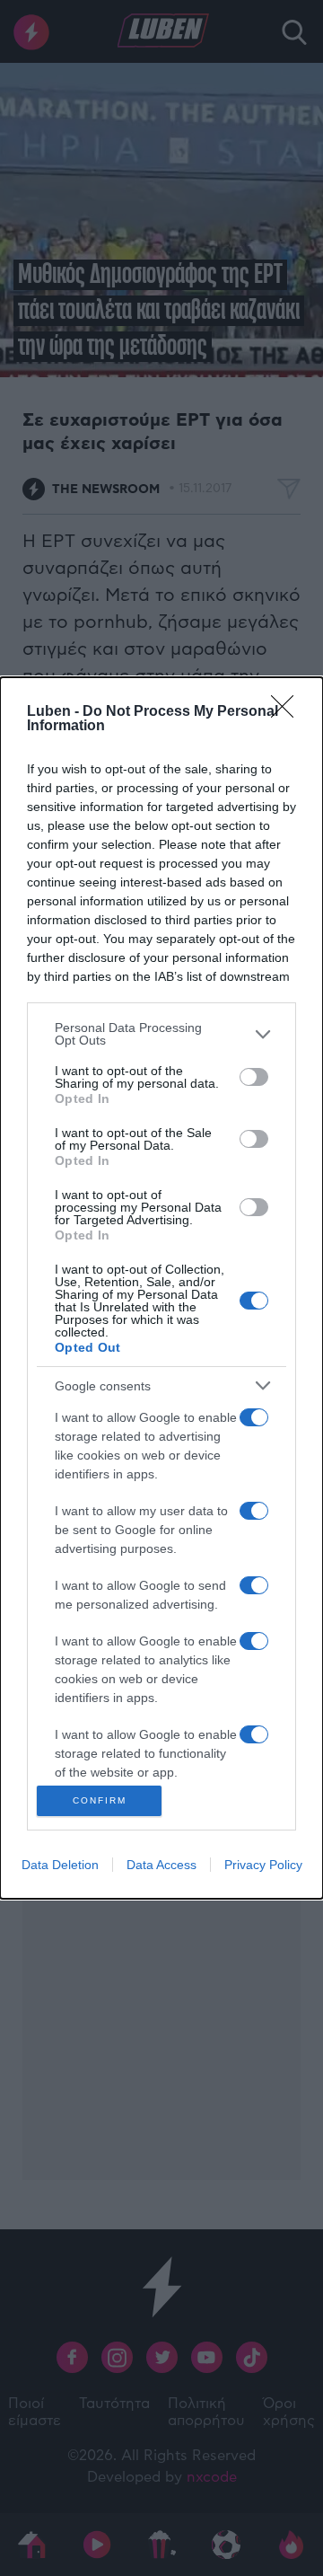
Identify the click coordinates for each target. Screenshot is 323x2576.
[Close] (288, 712)
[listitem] (161, 1034)
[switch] (254, 1077)
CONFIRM (100, 1800)
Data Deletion (60, 1865)
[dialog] (161, 1288)
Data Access (161, 1865)
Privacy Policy (263, 1865)
